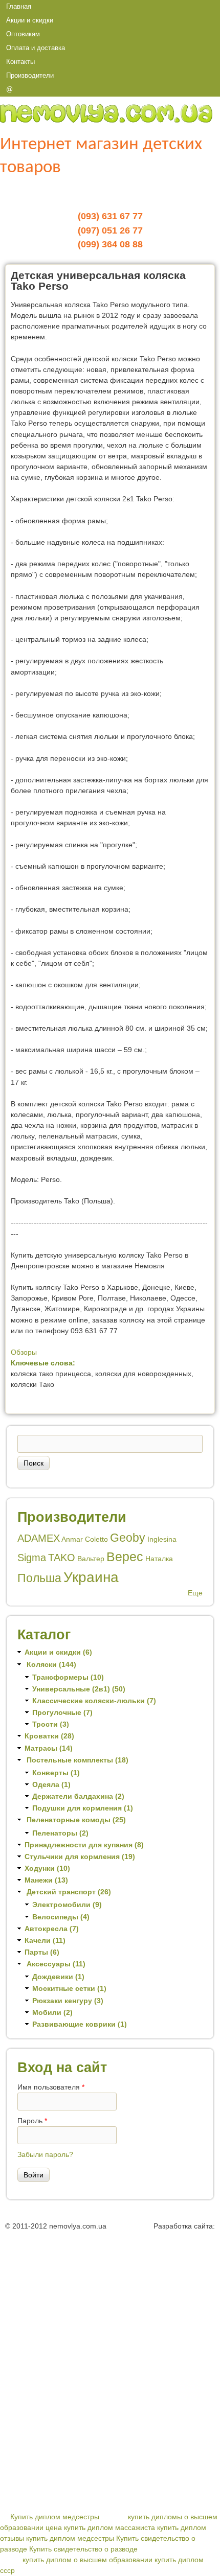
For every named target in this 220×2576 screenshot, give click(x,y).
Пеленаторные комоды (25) (76, 1820)
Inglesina (162, 1539)
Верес (125, 1557)
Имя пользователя (51, 2087)
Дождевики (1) (58, 1977)
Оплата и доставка (36, 48)
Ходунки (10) (47, 1868)
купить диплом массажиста (109, 2527)
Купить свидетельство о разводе (83, 2549)
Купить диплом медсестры (55, 2517)
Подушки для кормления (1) (83, 1808)
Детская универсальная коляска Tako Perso (98, 281)
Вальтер (91, 1559)
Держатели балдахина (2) (78, 1796)
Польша (39, 1578)
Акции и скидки (30, 20)
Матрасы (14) (49, 1748)
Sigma (32, 1558)
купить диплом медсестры (70, 2538)
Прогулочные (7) (62, 1712)
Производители (30, 75)
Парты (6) (42, 1952)
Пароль (32, 2121)
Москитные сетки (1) (69, 1988)
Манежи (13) (46, 1880)
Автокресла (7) (52, 1929)
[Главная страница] (106, 120)
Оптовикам (23, 34)
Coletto (96, 1539)
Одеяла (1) (51, 1784)
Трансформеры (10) (68, 1677)
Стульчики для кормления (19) (80, 1856)
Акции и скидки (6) (58, 1652)
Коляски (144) (51, 1664)
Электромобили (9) (67, 1905)
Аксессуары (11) (56, 1964)
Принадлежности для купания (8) (84, 1845)
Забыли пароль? (45, 2154)
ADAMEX (39, 1538)
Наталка (159, 1559)
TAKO (62, 1558)
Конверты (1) (56, 1773)
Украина (91, 1577)
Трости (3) (51, 1724)
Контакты (20, 62)
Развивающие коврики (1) (80, 2024)
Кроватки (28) (49, 1736)
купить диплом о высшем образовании (87, 2560)
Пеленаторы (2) (60, 1833)
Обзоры (24, 1352)
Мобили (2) (52, 2012)
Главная (19, 6)
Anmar (72, 1539)
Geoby (128, 1538)
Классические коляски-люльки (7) (94, 1701)
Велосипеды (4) (61, 1917)
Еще (195, 1593)
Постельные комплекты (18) (78, 1760)
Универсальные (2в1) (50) (79, 1689)
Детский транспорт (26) (69, 1892)
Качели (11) (45, 1940)
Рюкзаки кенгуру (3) (68, 2001)
